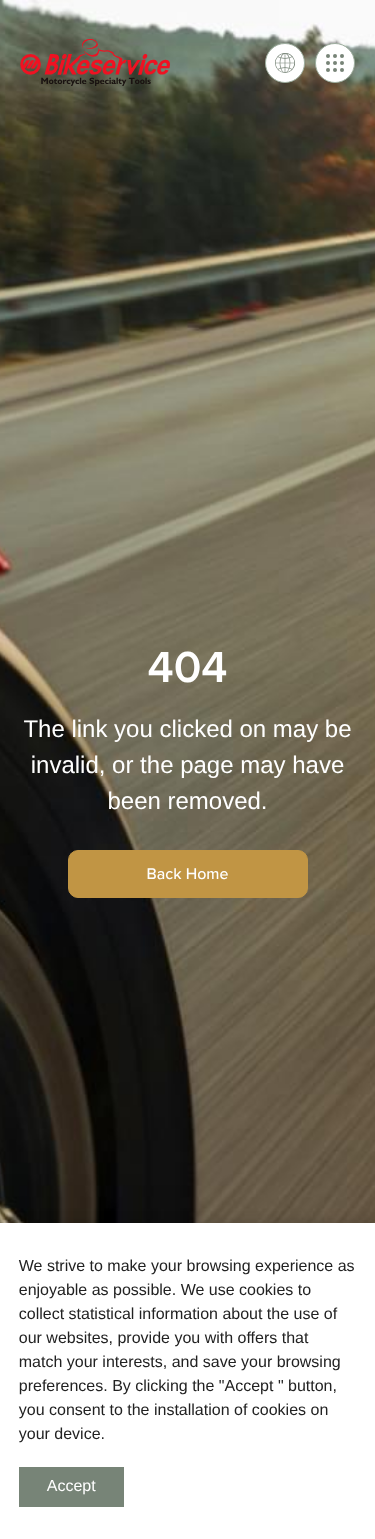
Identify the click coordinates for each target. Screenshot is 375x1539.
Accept (71, 1486)
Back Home (188, 874)
